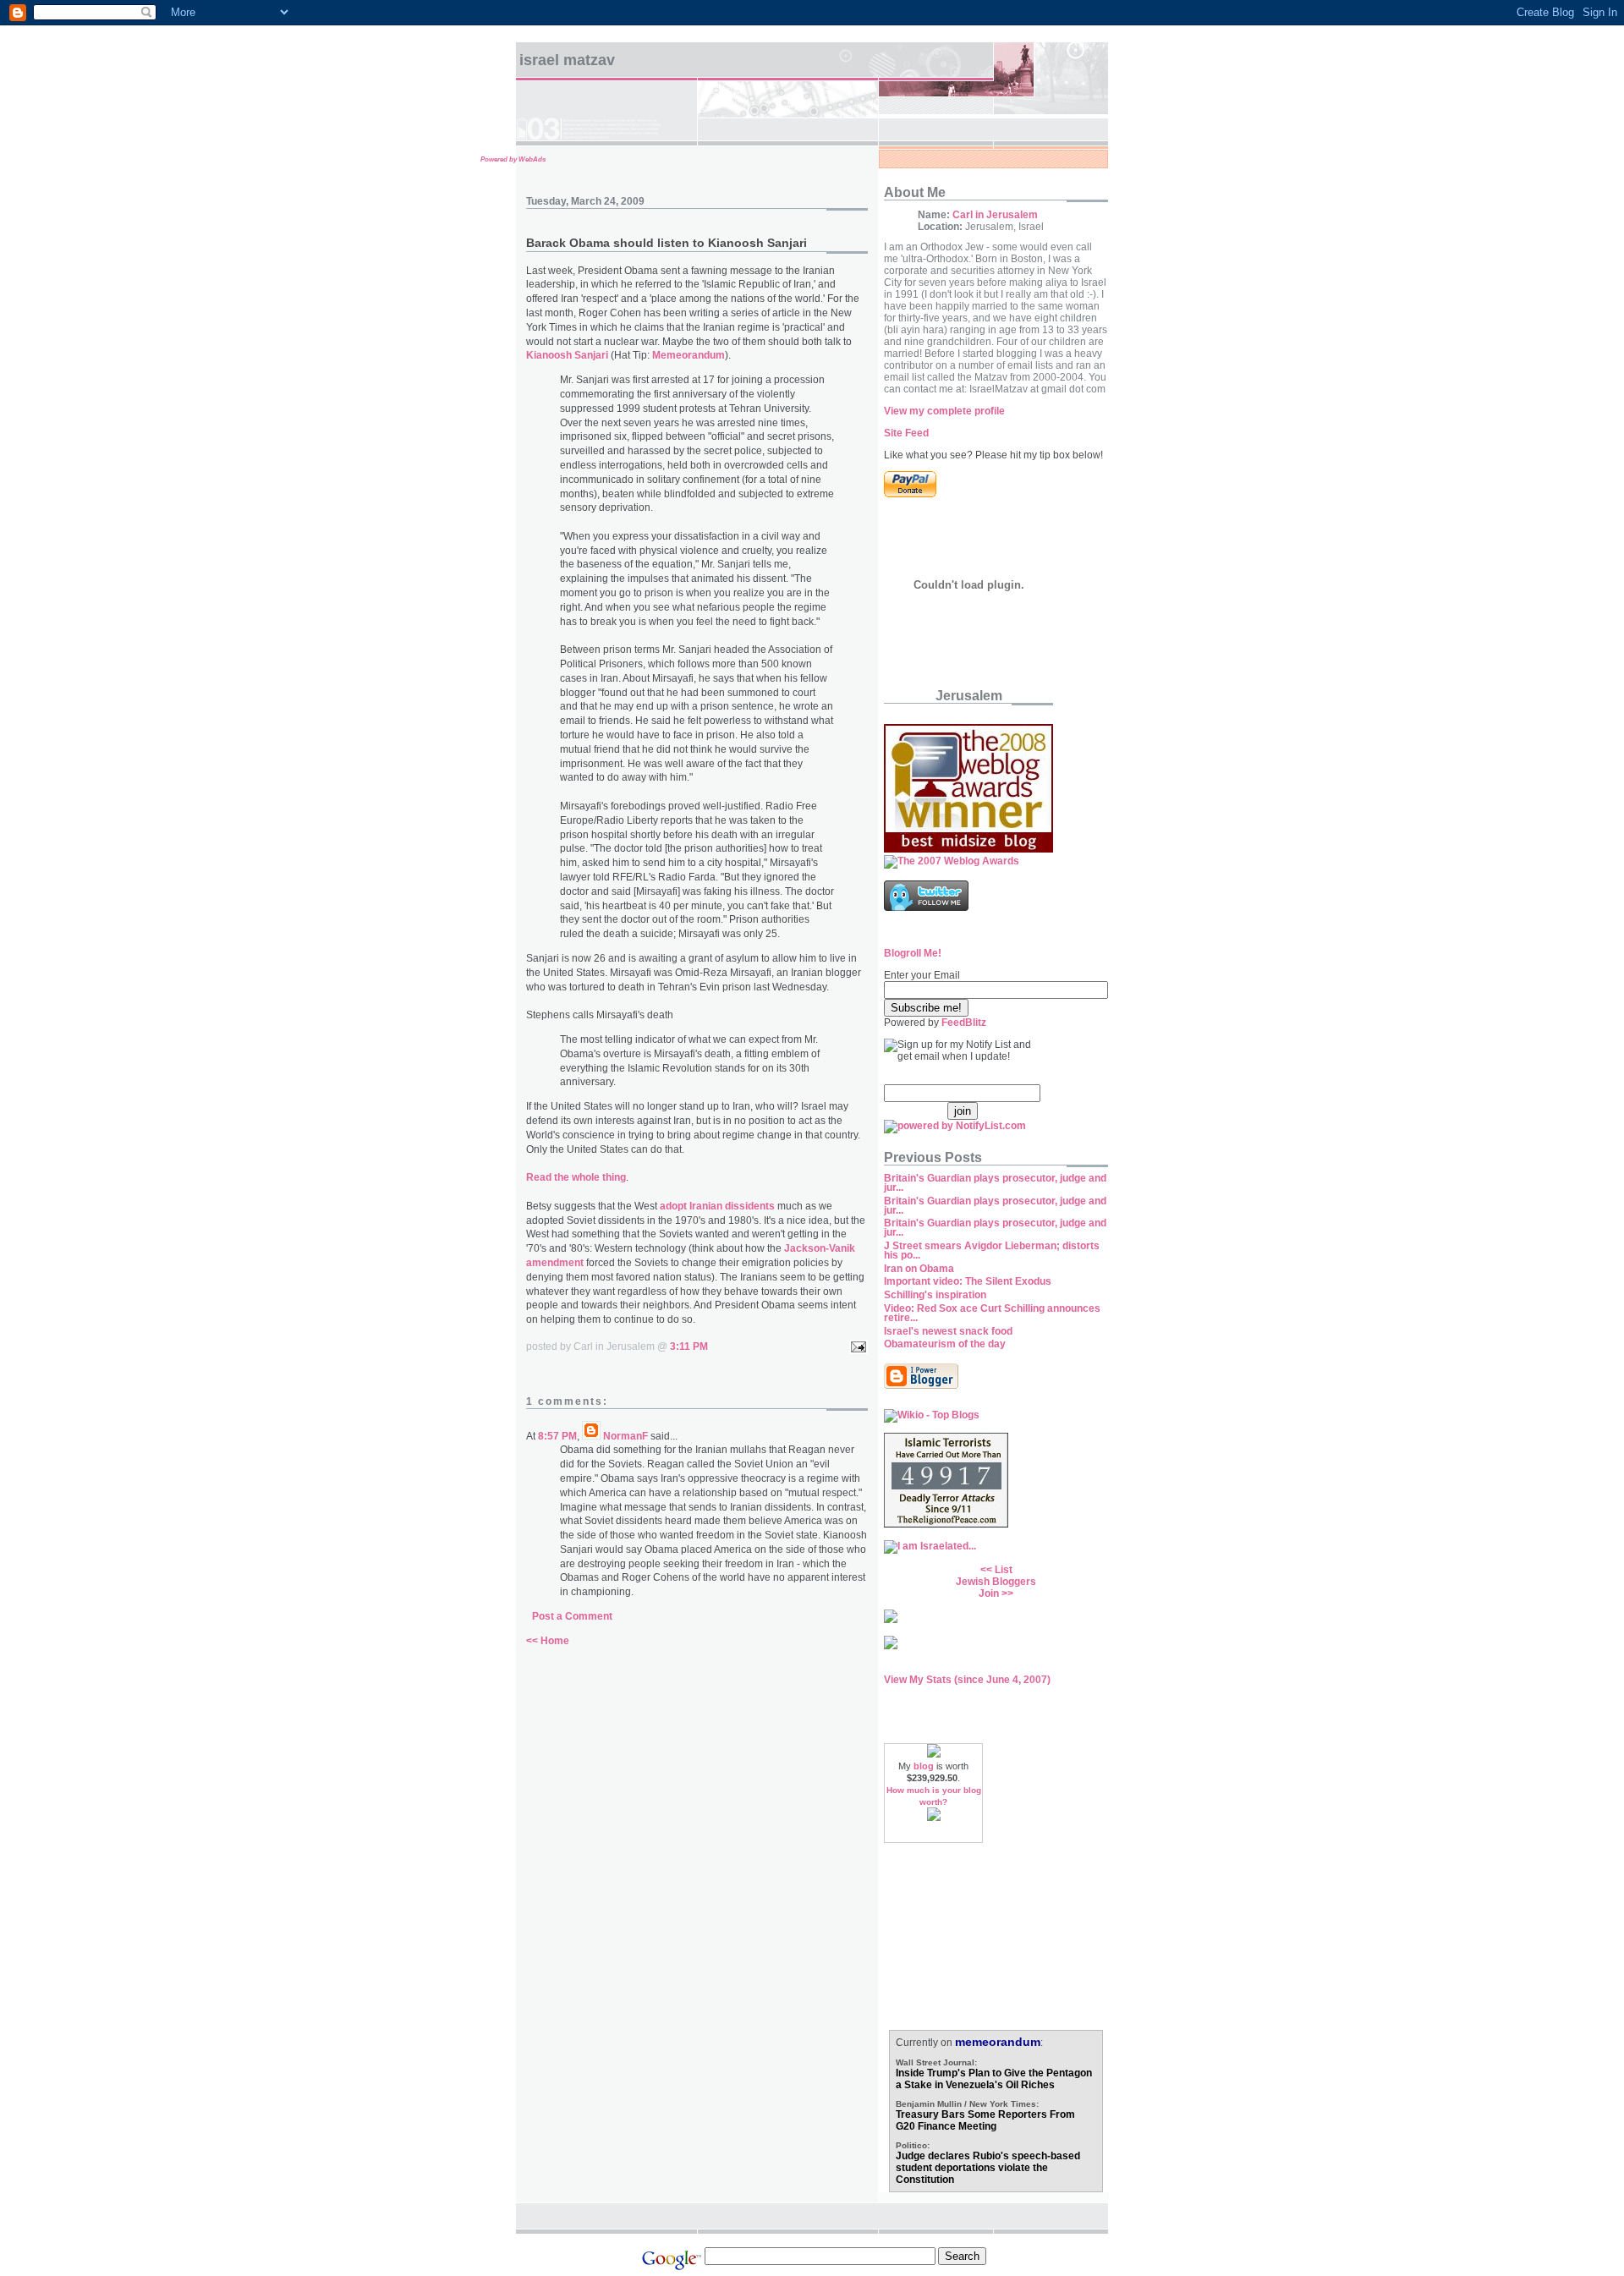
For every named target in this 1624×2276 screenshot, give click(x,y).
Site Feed (906, 433)
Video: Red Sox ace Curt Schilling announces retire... (992, 1313)
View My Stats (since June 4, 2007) (967, 1680)
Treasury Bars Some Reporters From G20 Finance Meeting (985, 2120)
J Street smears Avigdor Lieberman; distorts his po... (992, 1250)
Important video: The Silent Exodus (968, 1281)
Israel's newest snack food (948, 1331)
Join (989, 1593)
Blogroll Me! (913, 953)
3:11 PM (689, 1346)
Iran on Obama (919, 1269)
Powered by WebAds (513, 159)
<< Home (548, 1641)
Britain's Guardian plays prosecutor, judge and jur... (995, 1183)
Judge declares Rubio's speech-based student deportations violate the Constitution (988, 2168)
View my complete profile (944, 411)
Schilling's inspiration (935, 1295)
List (1004, 1570)
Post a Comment (572, 1616)
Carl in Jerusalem (995, 215)
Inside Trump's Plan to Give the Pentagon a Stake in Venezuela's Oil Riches (994, 2079)
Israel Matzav (567, 60)
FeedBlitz (964, 1023)
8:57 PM (557, 1436)
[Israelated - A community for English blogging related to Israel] (930, 1546)
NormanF (625, 1436)
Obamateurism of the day (945, 1344)
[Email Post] (856, 1346)
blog (924, 1766)
